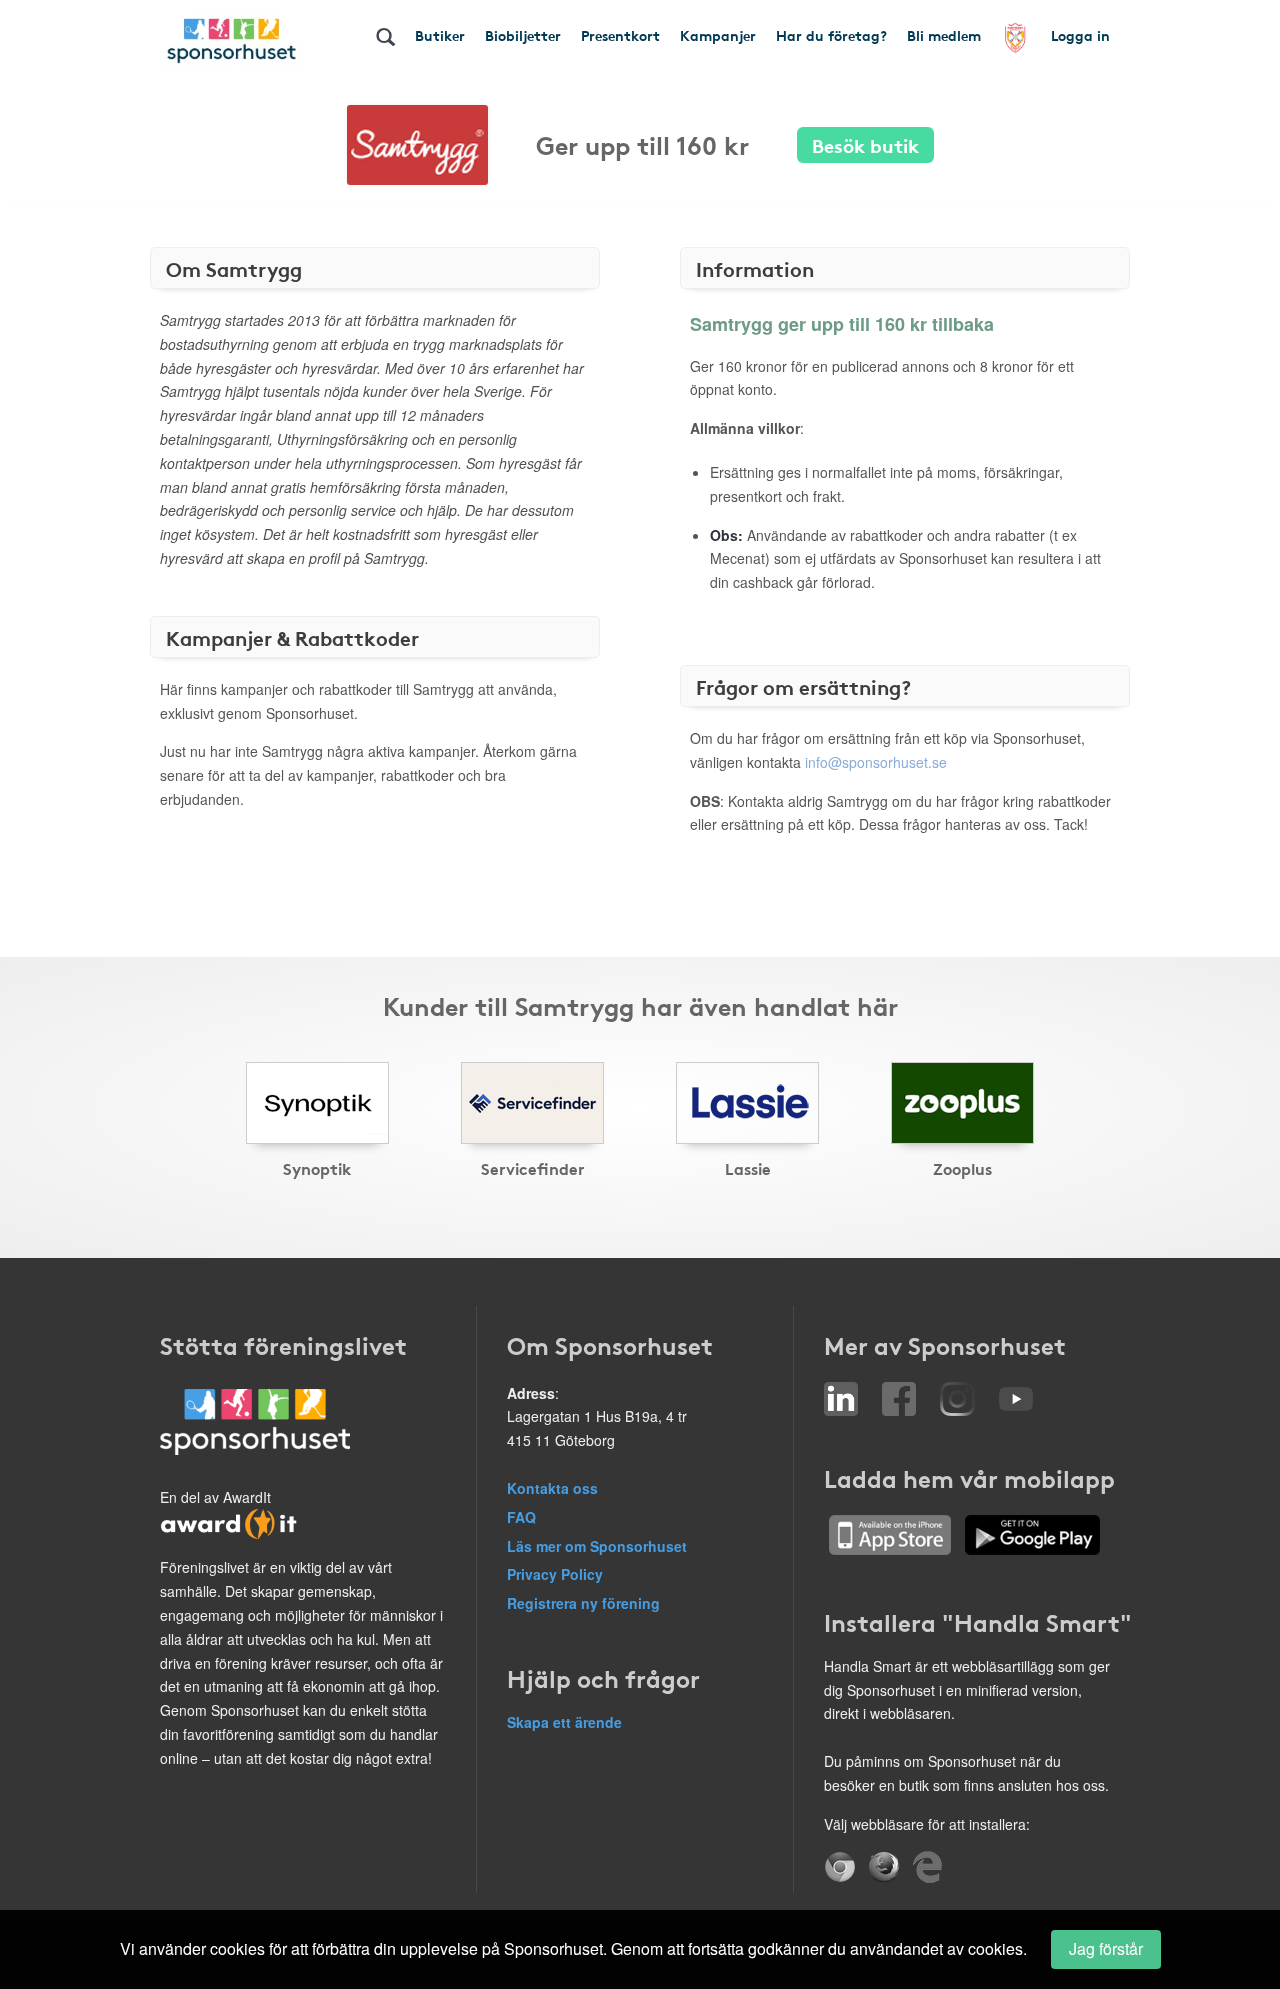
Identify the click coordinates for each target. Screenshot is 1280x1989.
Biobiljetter (523, 35)
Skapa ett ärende (564, 1722)
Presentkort (620, 35)
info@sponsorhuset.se (876, 762)
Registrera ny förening (583, 1603)
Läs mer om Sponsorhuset (597, 1546)
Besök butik (865, 144)
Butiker (440, 35)
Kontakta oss (552, 1488)
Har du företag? (831, 35)
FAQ (521, 1517)
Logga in (1080, 35)
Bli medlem (944, 35)
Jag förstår (1106, 1948)
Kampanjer (718, 35)
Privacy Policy (555, 1574)
